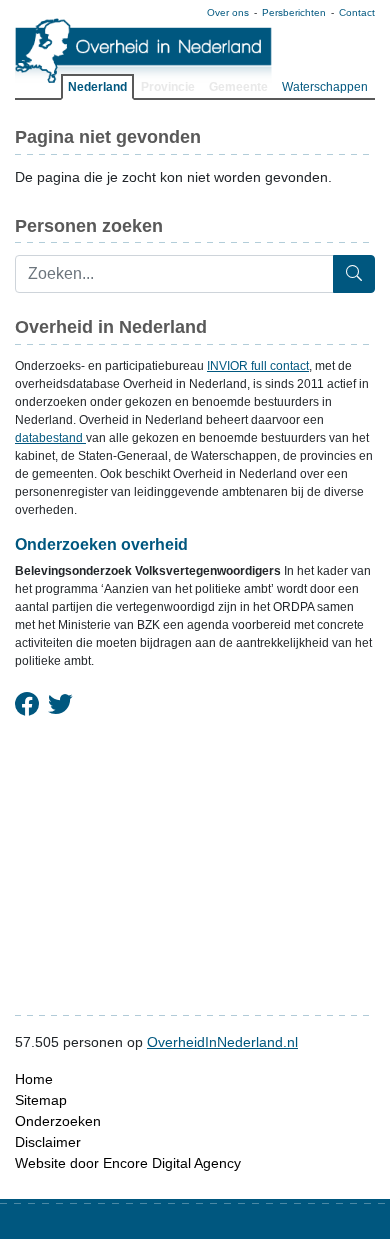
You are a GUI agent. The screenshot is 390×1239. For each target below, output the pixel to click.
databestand (50, 438)
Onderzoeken (58, 1121)
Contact (357, 12)
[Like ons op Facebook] (27, 704)
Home (34, 1079)
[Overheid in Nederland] (144, 50)
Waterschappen (325, 87)
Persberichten (294, 12)
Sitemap (41, 1100)
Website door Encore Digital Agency (128, 1163)
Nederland (97, 87)
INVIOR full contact (258, 366)
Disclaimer (48, 1142)
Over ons (228, 12)
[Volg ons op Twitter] (60, 704)
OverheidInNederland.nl (222, 1042)
